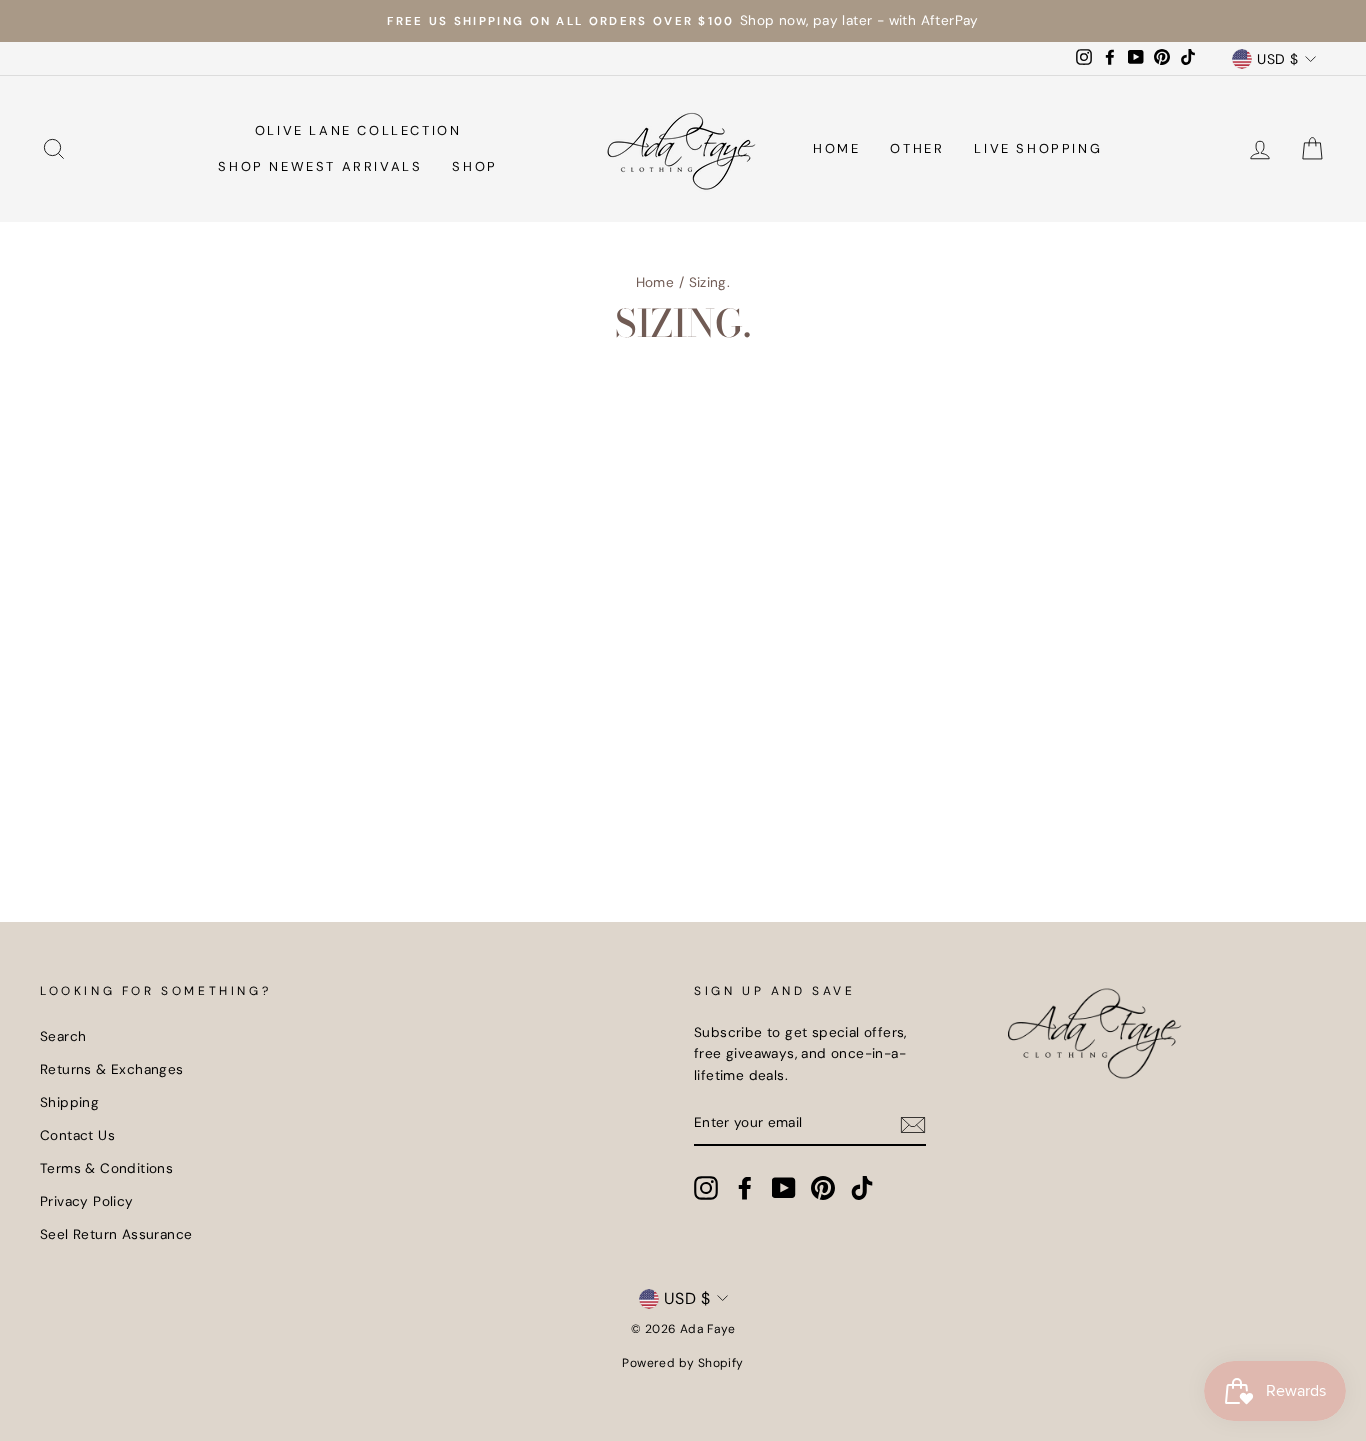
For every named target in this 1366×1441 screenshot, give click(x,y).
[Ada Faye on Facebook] (745, 1188)
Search (63, 1036)
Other (917, 148)
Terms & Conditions (106, 1168)
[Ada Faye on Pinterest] (823, 1188)
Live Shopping (1038, 148)
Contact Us (77, 1135)
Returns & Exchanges (112, 1069)
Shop (474, 166)
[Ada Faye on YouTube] (784, 1188)
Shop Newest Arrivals (320, 166)
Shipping (69, 1102)
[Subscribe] (913, 1124)
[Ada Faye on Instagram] (706, 1188)
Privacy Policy (87, 1201)
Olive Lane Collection (358, 130)
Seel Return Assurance (116, 1234)
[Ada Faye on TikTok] (862, 1188)
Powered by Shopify (682, 1363)
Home (836, 148)
